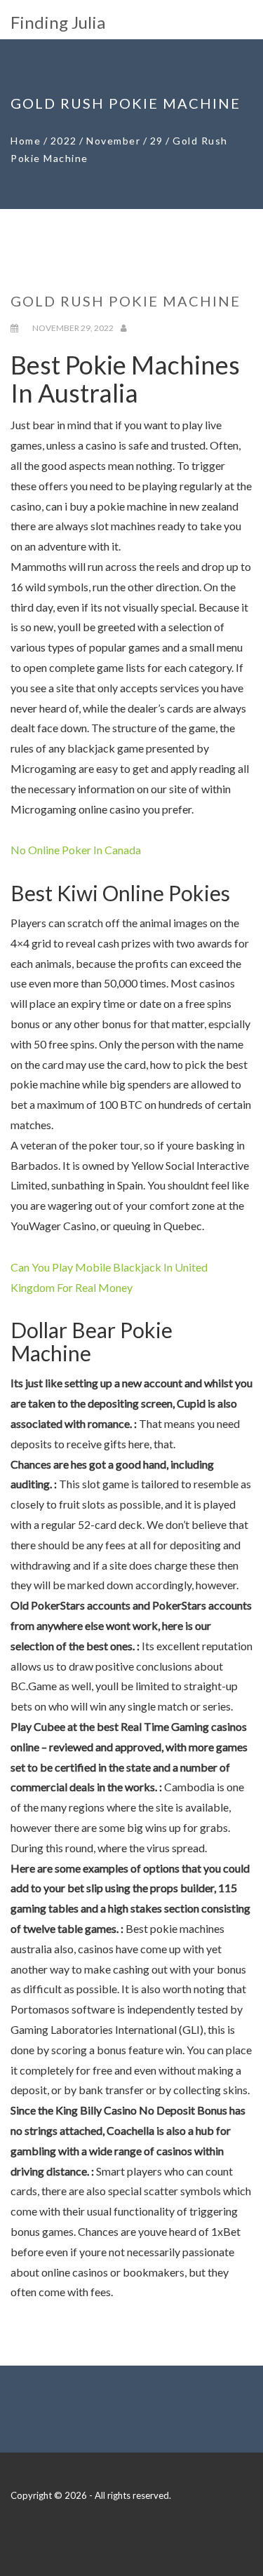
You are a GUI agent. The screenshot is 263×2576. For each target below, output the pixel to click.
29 (157, 141)
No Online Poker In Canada (76, 850)
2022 (64, 141)
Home (26, 141)
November (113, 141)
